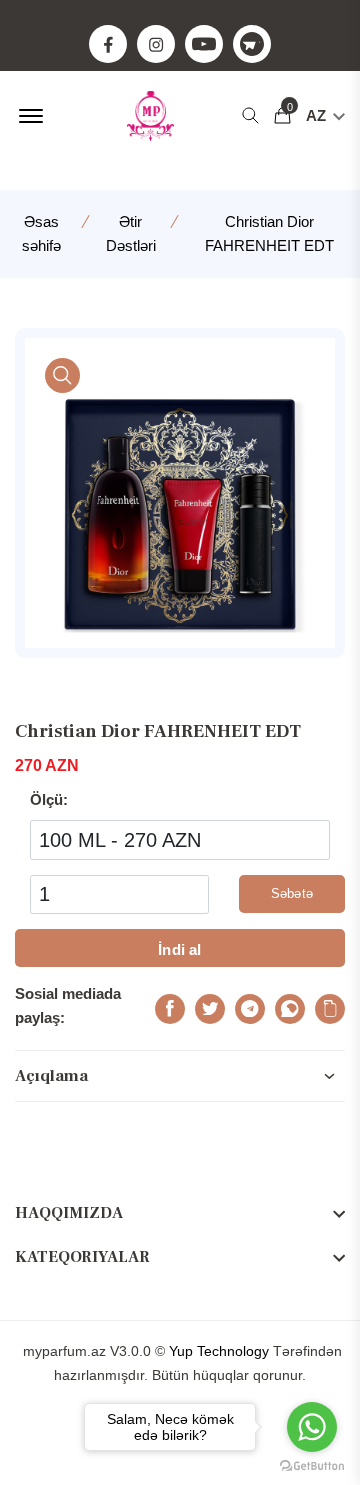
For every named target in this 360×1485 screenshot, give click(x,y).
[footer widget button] (180, 1213)
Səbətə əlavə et (292, 899)
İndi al (179, 949)
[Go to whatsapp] (312, 1427)
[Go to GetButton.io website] (312, 1465)
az (318, 115)
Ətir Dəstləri (131, 233)
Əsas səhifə (41, 233)
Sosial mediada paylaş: (68, 1005)
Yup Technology (219, 1351)
